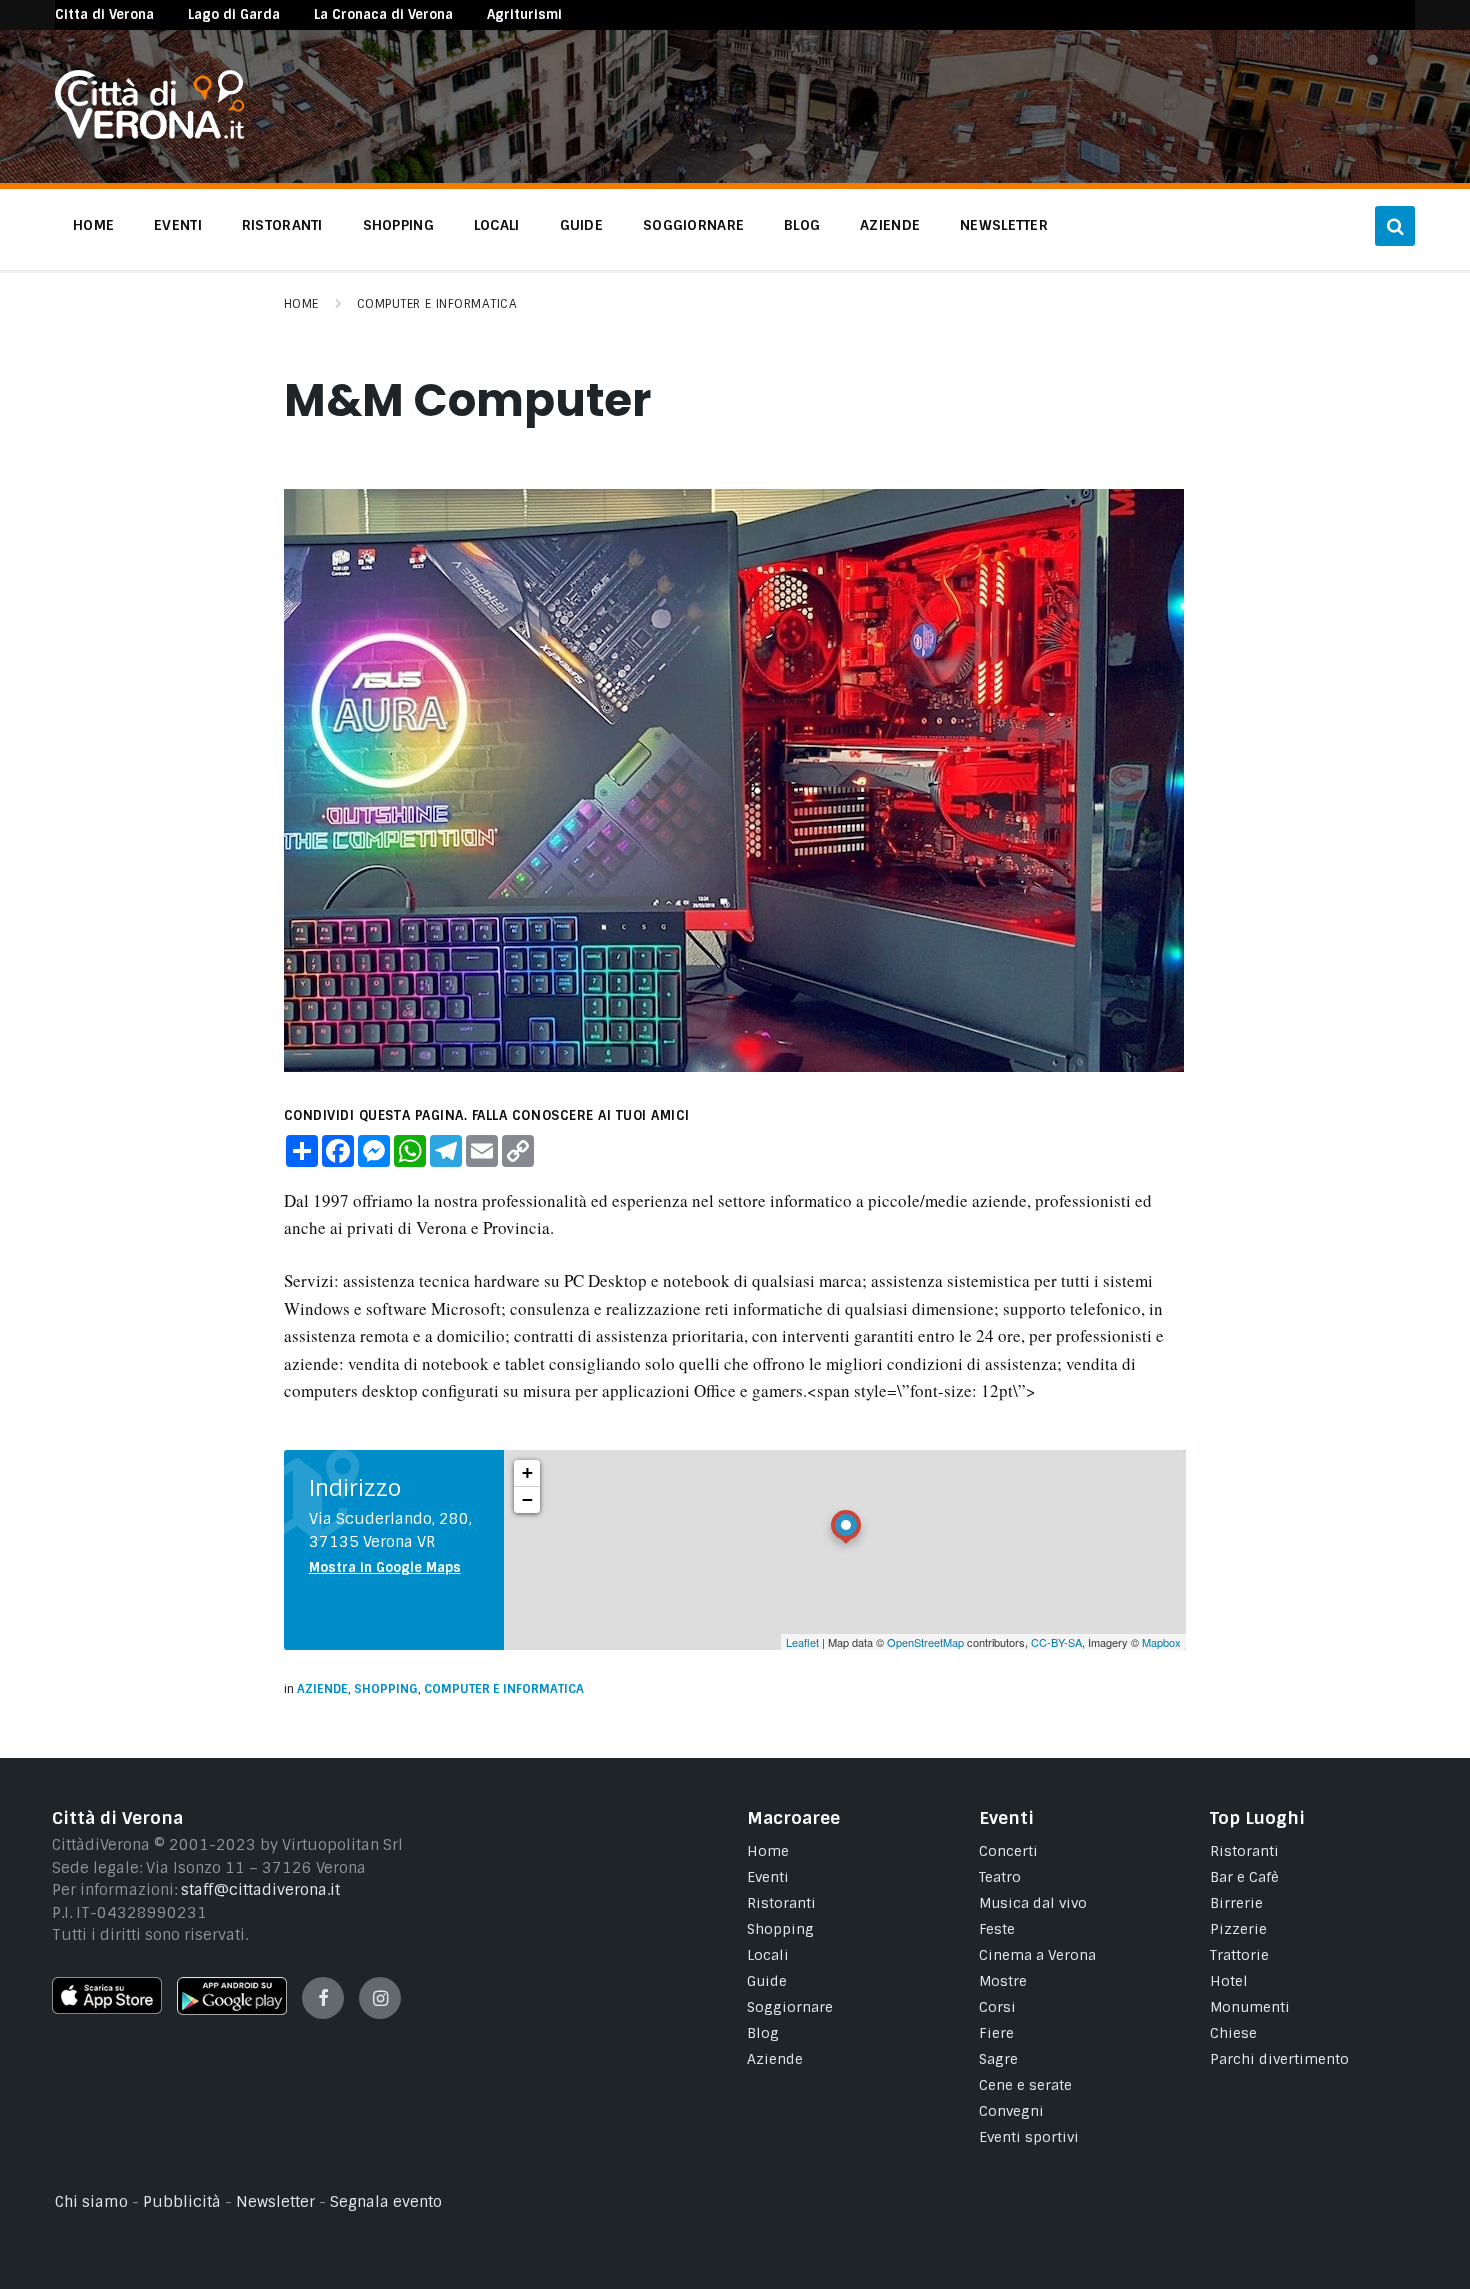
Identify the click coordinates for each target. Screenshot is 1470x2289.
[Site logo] (149, 134)
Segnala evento (386, 2202)
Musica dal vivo (1033, 1903)
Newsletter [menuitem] (1004, 225)
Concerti (1008, 1851)
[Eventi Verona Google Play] (232, 2010)
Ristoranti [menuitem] (282, 225)
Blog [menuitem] (802, 225)
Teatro (1000, 1877)
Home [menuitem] (93, 225)
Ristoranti (781, 1903)
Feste (997, 1929)
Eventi (768, 1877)
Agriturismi (524, 14)
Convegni (1011, 2111)
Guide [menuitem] (581, 225)
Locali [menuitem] (497, 225)
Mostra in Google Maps (385, 1567)
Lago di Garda (234, 14)
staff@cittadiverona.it (260, 1890)
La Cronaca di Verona (383, 14)
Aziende (322, 1689)
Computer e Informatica (437, 304)
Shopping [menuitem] (398, 225)
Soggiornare (790, 2007)
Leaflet (802, 1642)
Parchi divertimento (1279, 2059)
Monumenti (1250, 2007)
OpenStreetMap (925, 1642)
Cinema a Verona (1037, 1955)
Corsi (997, 2007)
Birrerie (1236, 1903)
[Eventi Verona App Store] (107, 2009)
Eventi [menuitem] (178, 225)
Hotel (1229, 1981)
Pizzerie (1238, 1929)
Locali (768, 1955)
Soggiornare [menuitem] (693, 225)
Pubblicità (182, 2202)
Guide (767, 1981)
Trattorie (1239, 1955)
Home (301, 304)
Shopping (386, 1689)
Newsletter (275, 2202)
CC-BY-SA (1056, 1642)
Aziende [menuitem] (890, 225)
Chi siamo (91, 2202)
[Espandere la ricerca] (1395, 226)
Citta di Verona (104, 14)
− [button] (527, 1499)
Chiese (1233, 2033)
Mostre (1003, 1981)
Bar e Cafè (1244, 1877)
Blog (763, 2033)
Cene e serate (1025, 2085)
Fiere (996, 2033)
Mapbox (1161, 1642)
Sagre (998, 2059)
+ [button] (527, 1472)
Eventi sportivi (1029, 2137)
